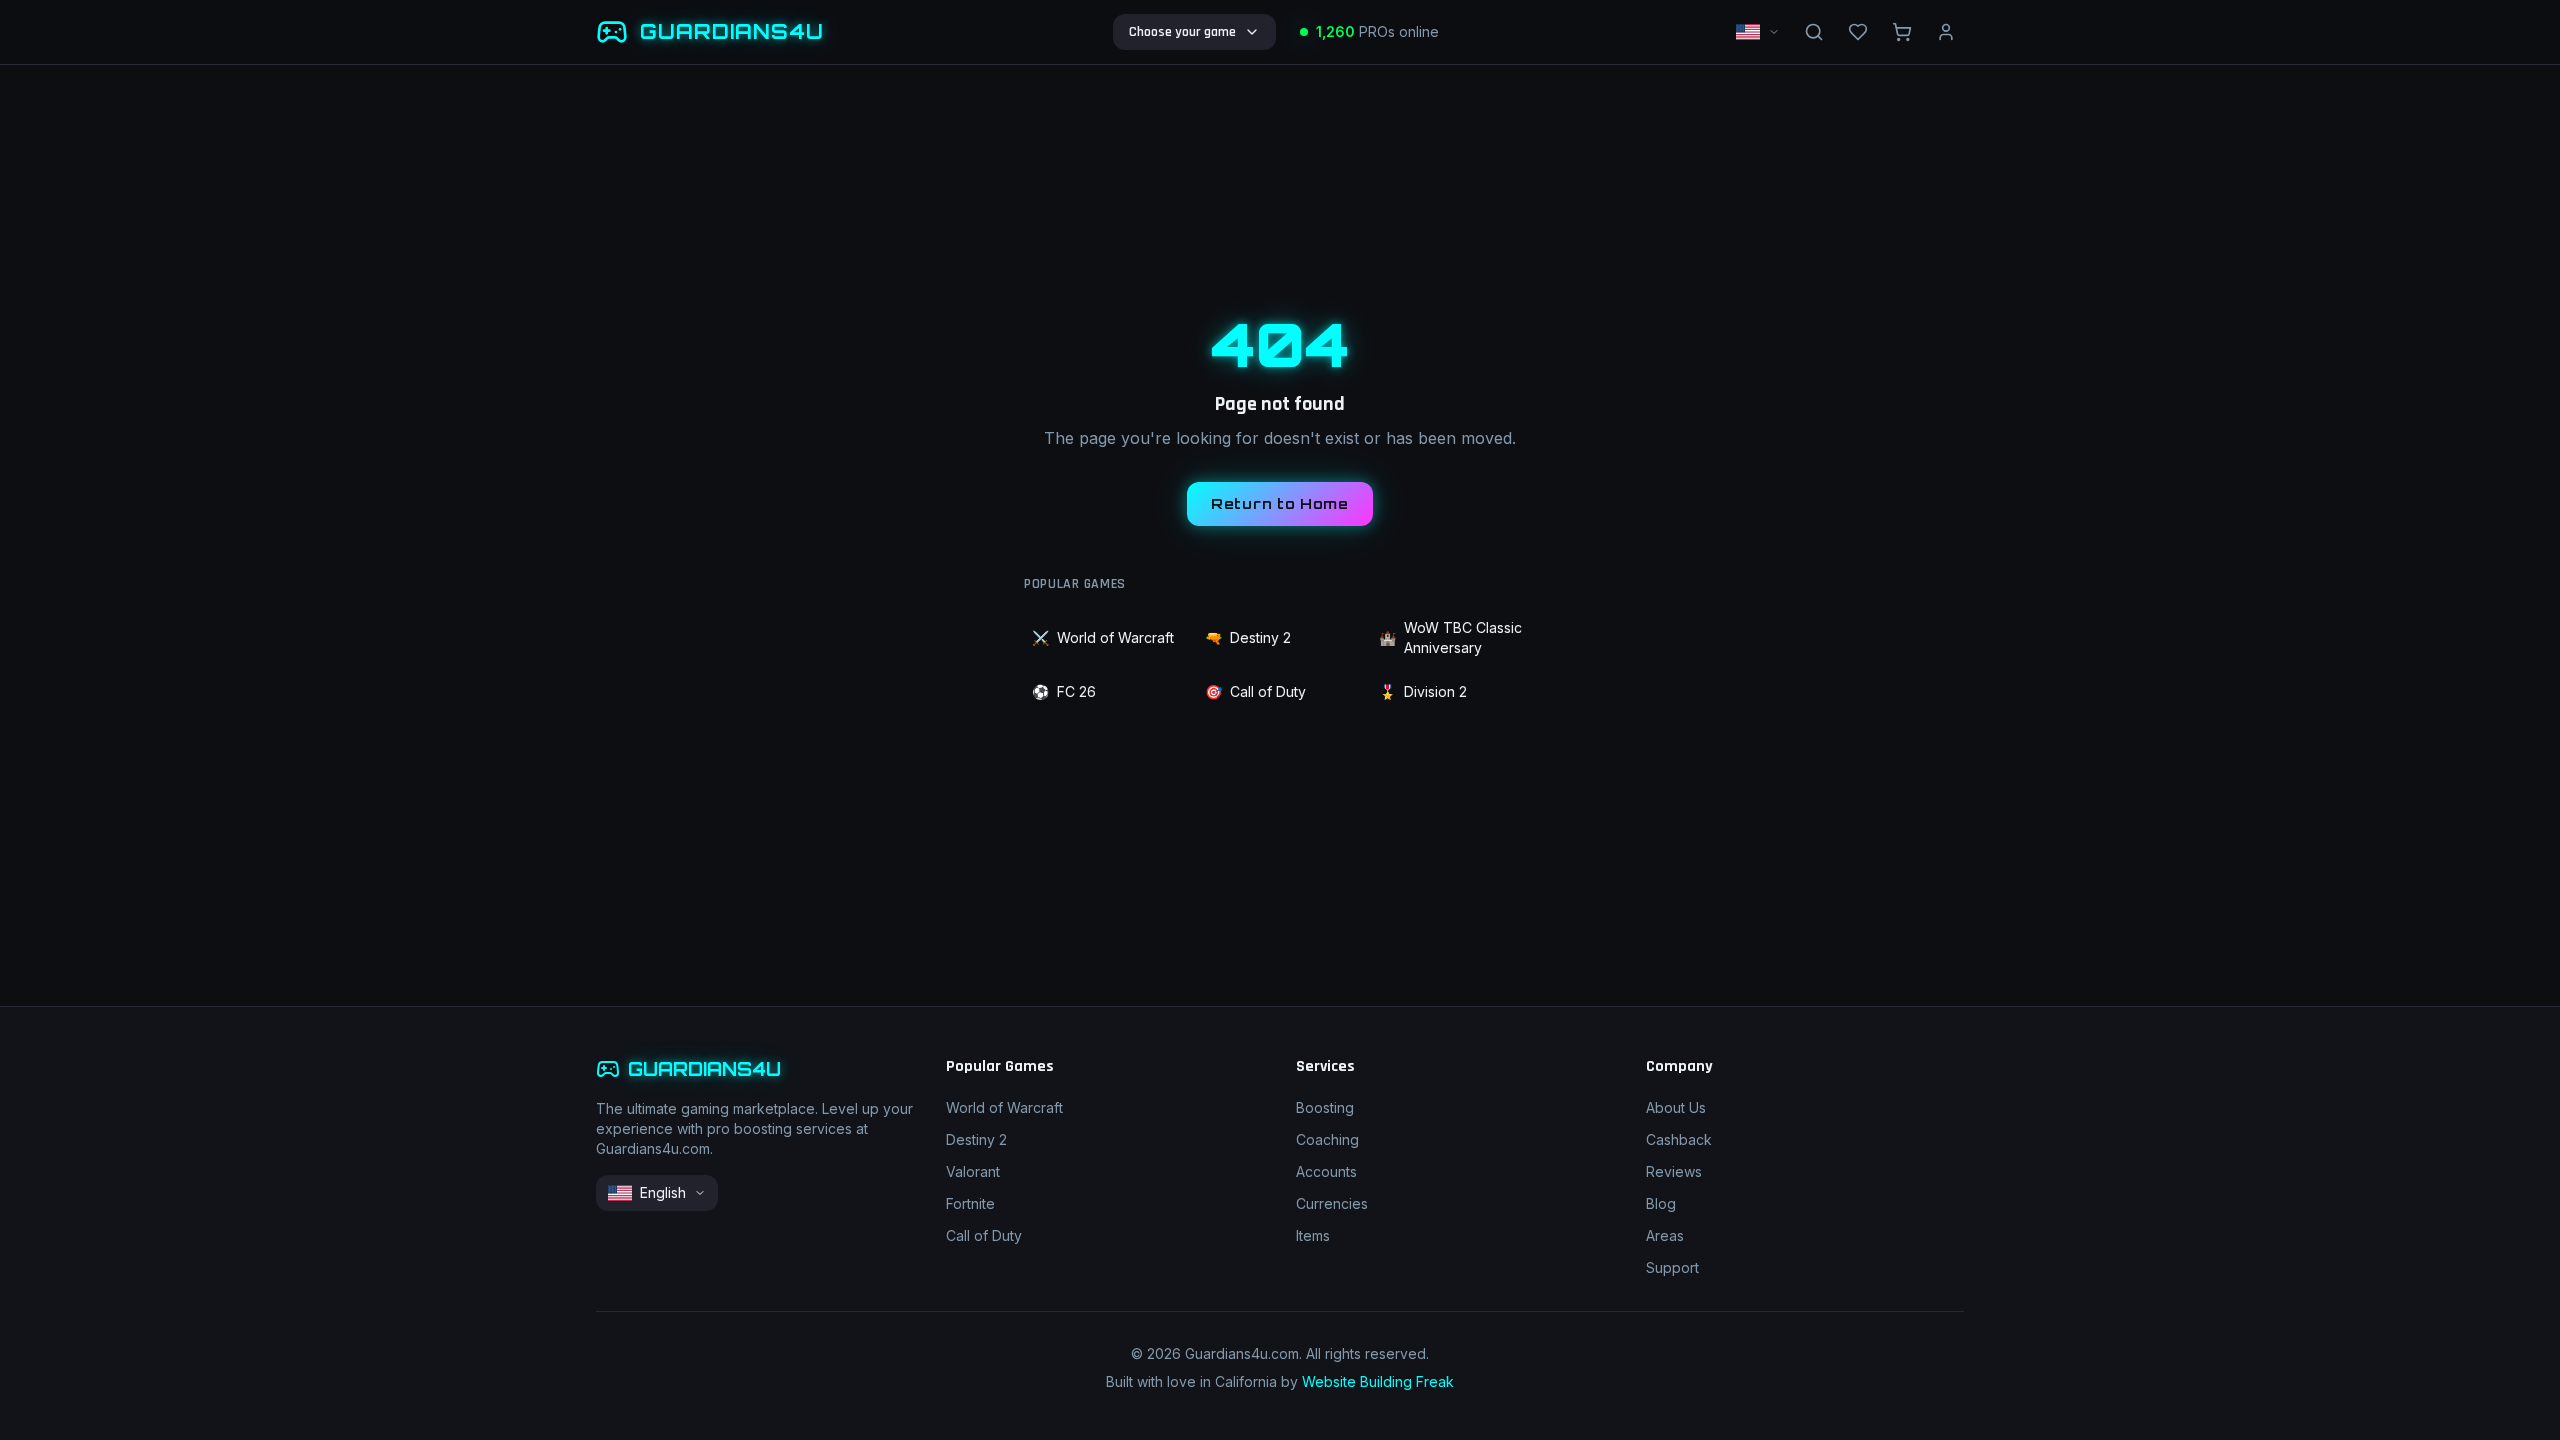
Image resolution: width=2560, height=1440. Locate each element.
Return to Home (1280, 503)
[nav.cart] (1902, 32)
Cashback (1679, 1139)
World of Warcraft (1103, 637)
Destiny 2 (1248, 637)
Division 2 (1423, 691)
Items (1313, 1235)
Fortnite (970, 1203)
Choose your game (1182, 32)
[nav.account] (1946, 32)
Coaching (1327, 1139)
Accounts (1326, 1171)
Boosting (1325, 1107)
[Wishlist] (1858, 32)
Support (1672, 1267)
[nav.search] (1814, 32)
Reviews (1674, 1171)
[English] (1758, 32)
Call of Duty (1255, 691)
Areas (1665, 1235)
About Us (1676, 1107)
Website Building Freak (1378, 1381)
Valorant (973, 1171)
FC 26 (1064, 691)
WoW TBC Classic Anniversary (1450, 637)
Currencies (1332, 1203)
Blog (1661, 1203)
